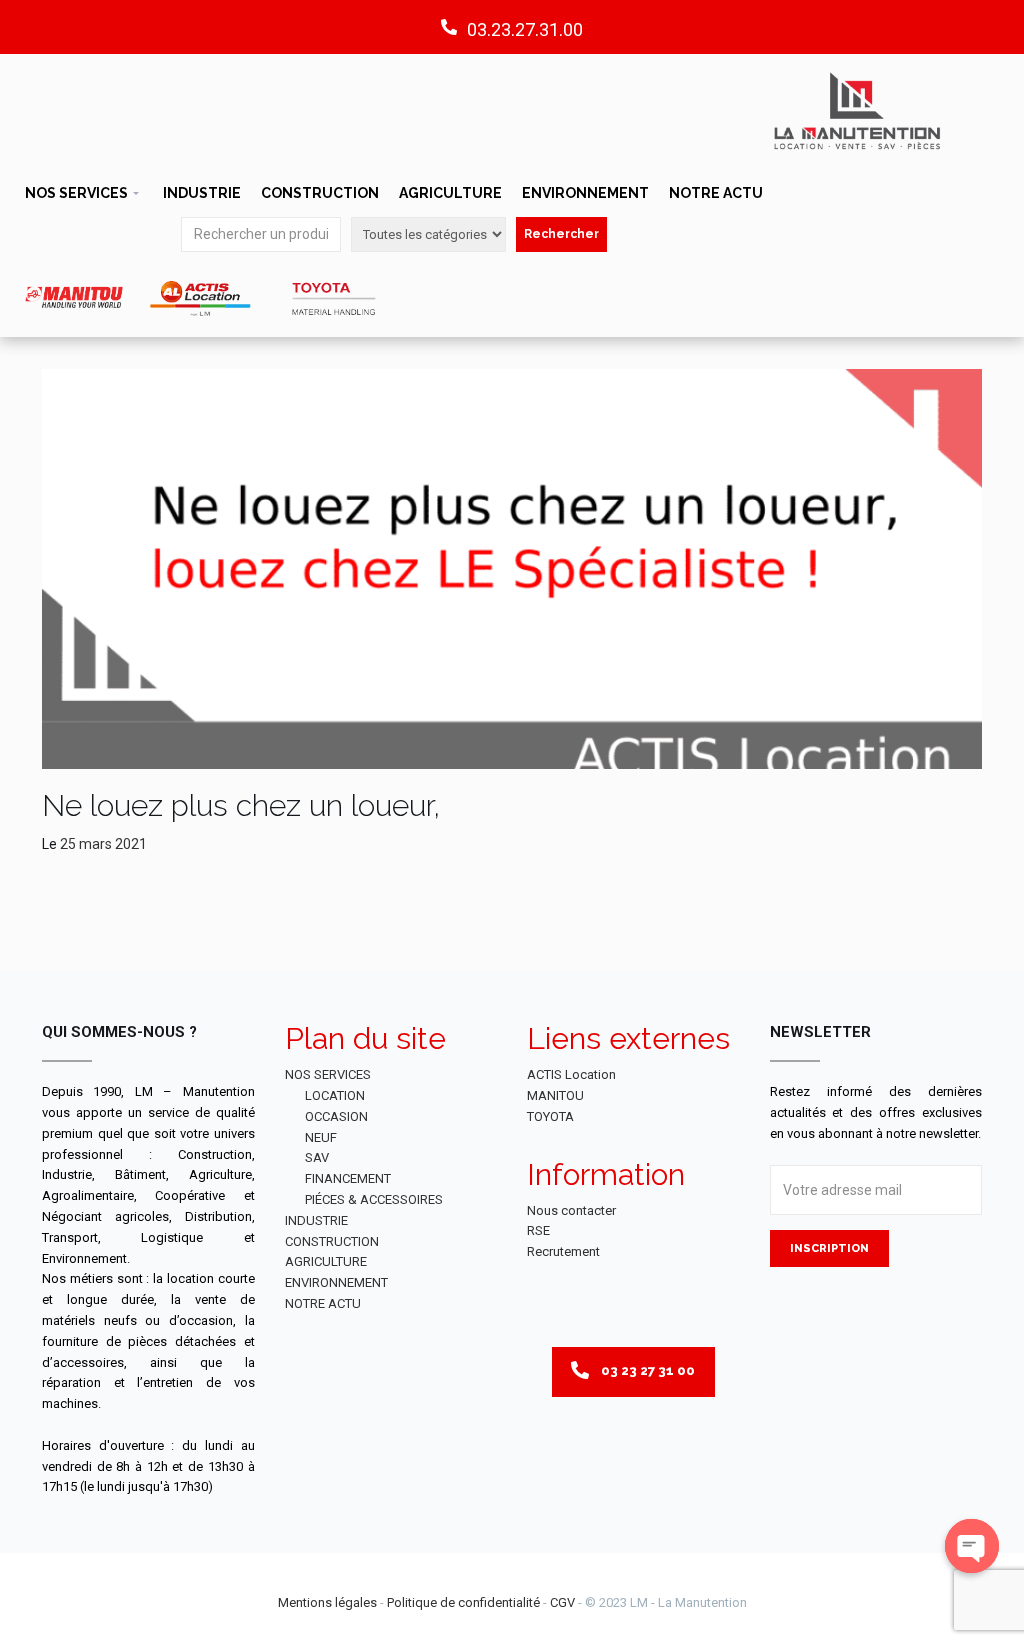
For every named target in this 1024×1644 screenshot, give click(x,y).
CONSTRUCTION (320, 193)
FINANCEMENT (348, 1178)
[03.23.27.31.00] (449, 27)
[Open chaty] (972, 1546)
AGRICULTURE (450, 193)
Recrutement (563, 1251)
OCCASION (336, 1116)
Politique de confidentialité (463, 1602)
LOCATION (335, 1095)
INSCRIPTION (829, 1248)
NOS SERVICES (76, 193)
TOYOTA (550, 1116)
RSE (538, 1230)
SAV (317, 1157)
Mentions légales (327, 1602)
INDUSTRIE (202, 193)
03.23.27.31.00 (525, 29)
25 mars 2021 (103, 844)
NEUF (321, 1137)
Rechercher (561, 234)
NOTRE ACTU (716, 193)
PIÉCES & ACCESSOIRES (374, 1199)
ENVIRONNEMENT (585, 193)
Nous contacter (571, 1210)
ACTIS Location (571, 1074)
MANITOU (555, 1095)
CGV (562, 1602)
